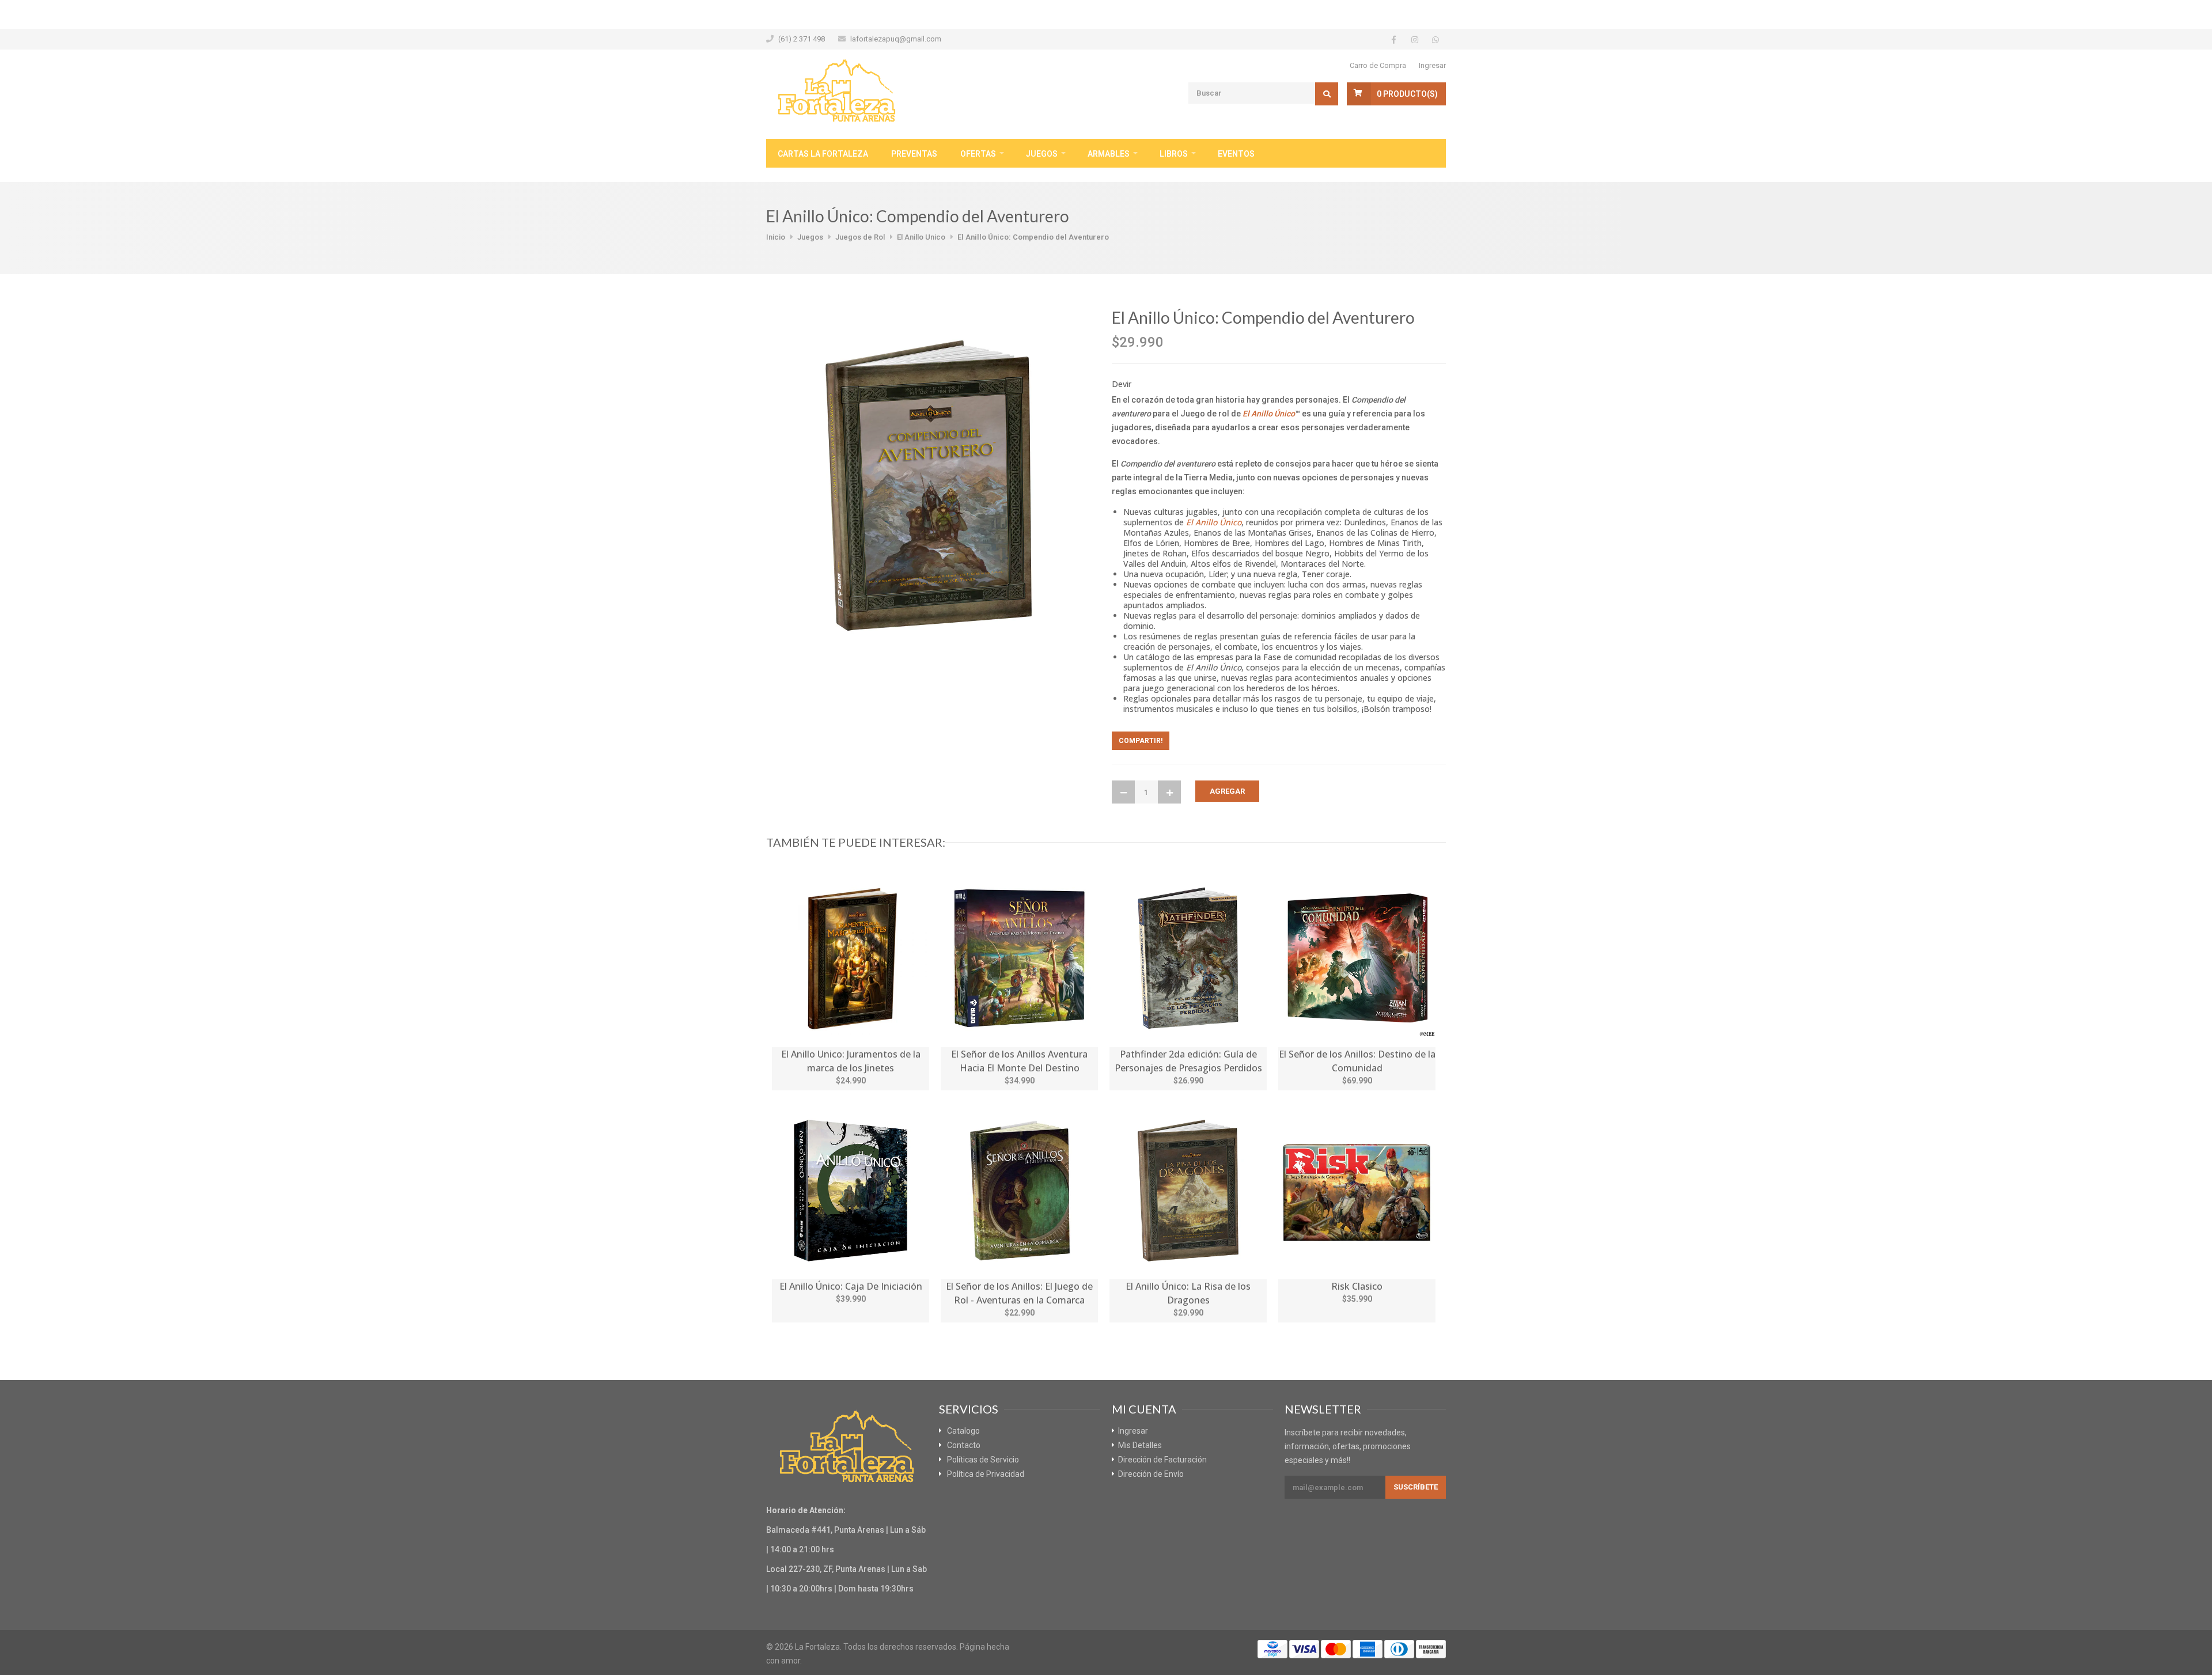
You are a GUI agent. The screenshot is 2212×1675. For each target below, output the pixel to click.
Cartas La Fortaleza (823, 154)
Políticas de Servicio (983, 1460)
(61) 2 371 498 (802, 39)
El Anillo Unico (921, 237)
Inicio (776, 237)
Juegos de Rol (860, 237)
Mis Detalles (1140, 1445)
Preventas (914, 154)
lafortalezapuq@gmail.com (896, 39)
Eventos (1236, 154)
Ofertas (978, 154)
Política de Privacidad (986, 1474)
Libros (1174, 154)
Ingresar (1432, 65)
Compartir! (1141, 741)
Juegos (1042, 154)
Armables (1109, 154)
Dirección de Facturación (1162, 1460)
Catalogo (963, 1431)
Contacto (964, 1445)
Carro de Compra (1378, 65)
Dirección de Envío (1151, 1474)
